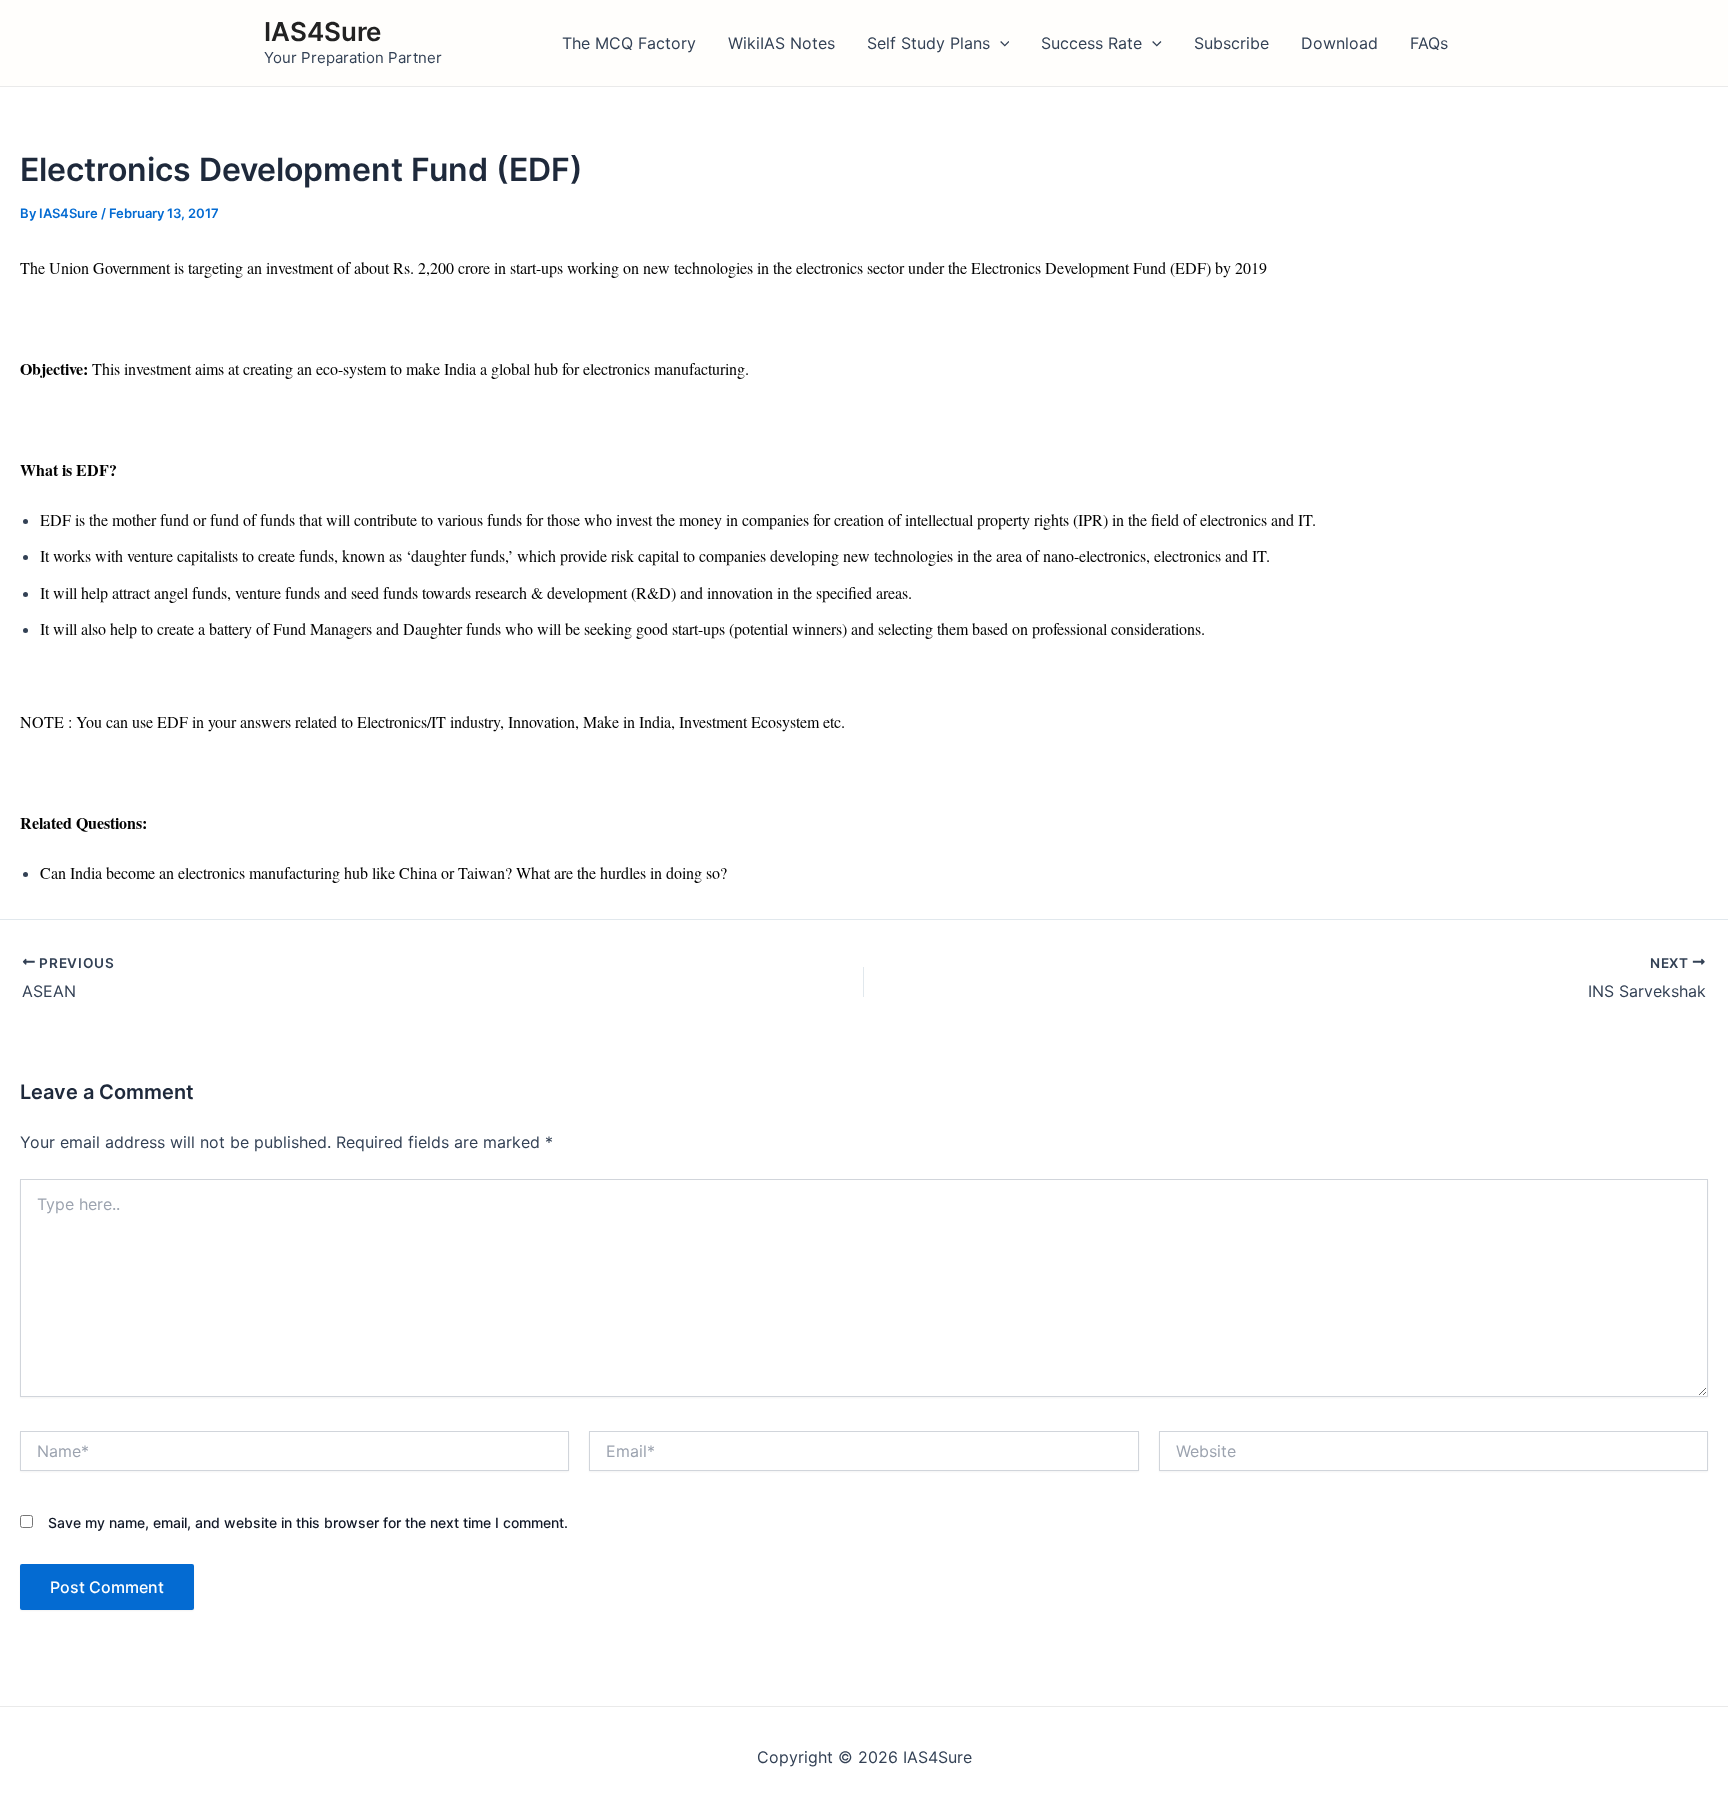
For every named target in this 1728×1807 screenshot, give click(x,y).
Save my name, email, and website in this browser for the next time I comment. (308, 1522)
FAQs (1429, 43)
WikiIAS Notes (781, 43)
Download (1339, 43)
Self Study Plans (928, 43)
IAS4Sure (322, 31)
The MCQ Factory (629, 43)
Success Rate (1091, 43)
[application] (1000, 43)
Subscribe (1231, 43)
